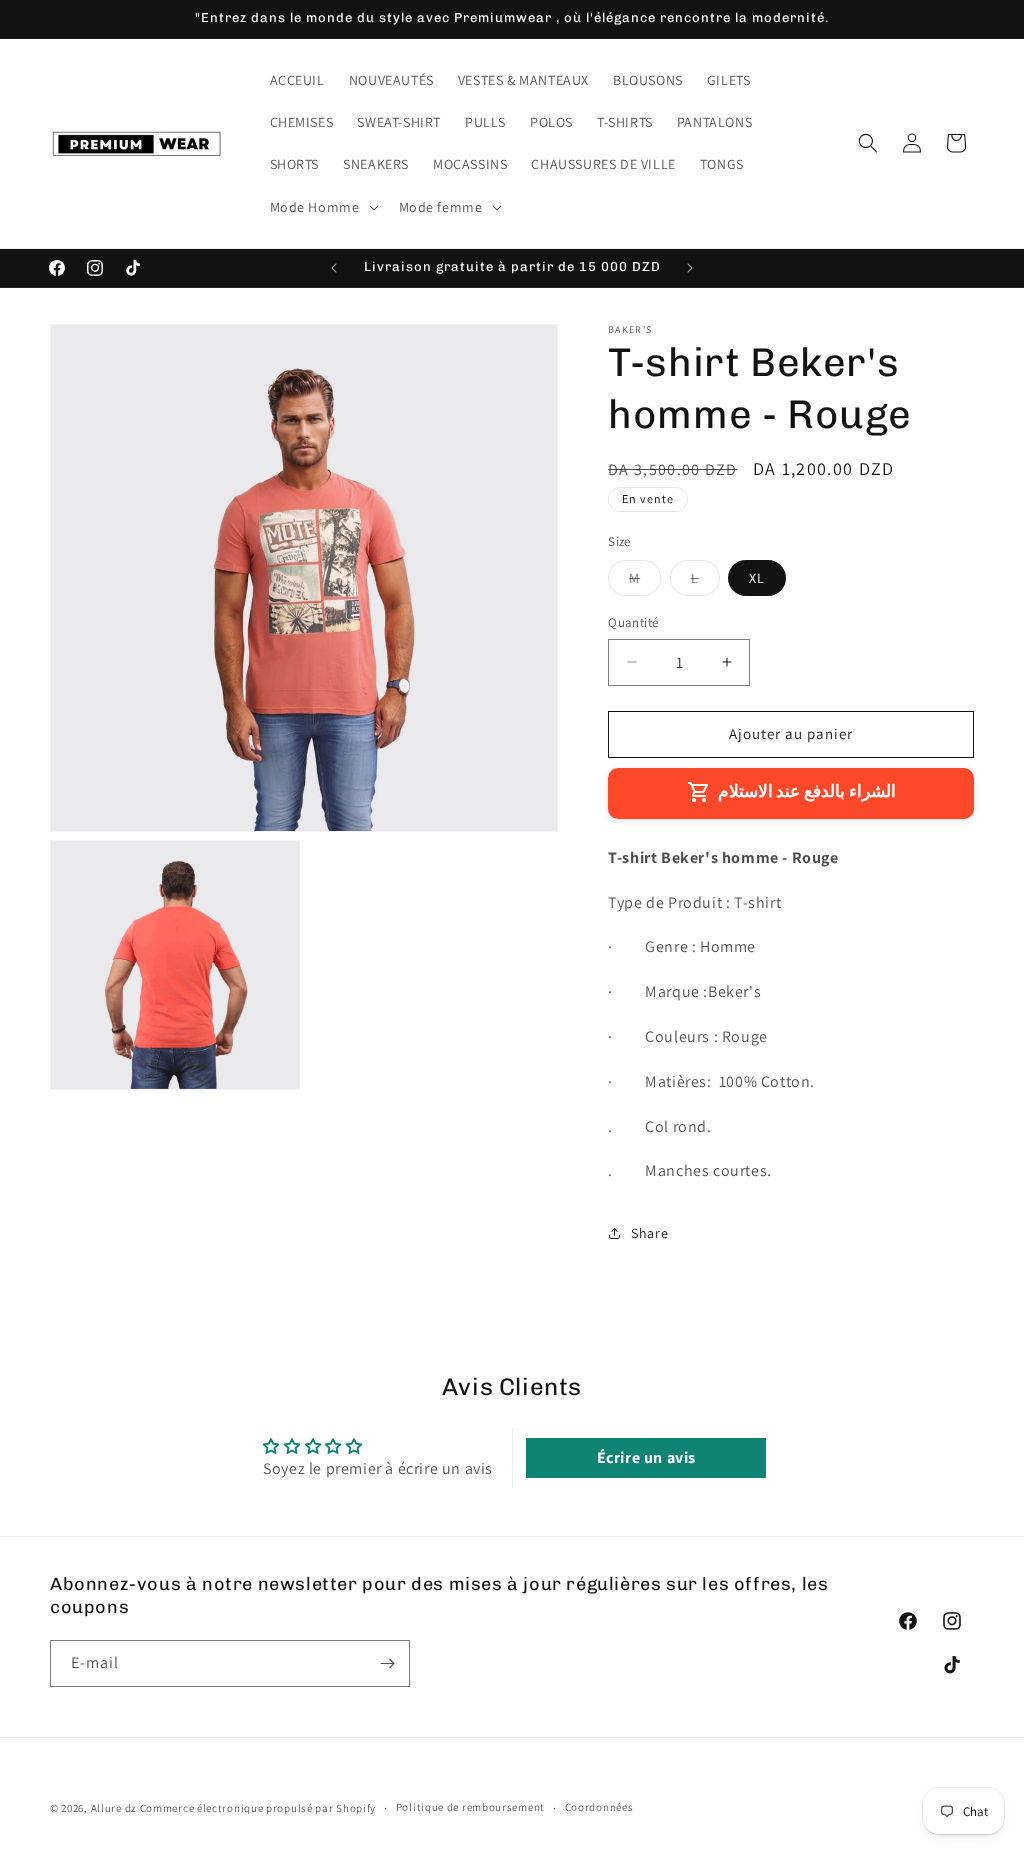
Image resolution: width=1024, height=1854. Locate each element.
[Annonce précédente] (334, 268)
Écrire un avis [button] (646, 1457)
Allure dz (115, 1808)
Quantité (633, 622)
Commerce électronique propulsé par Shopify (258, 1808)
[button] (322, 207)
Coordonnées (599, 1807)
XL (757, 578)
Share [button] (649, 1233)
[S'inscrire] (387, 1663)
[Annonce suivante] (690, 268)
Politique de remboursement (470, 1807)
